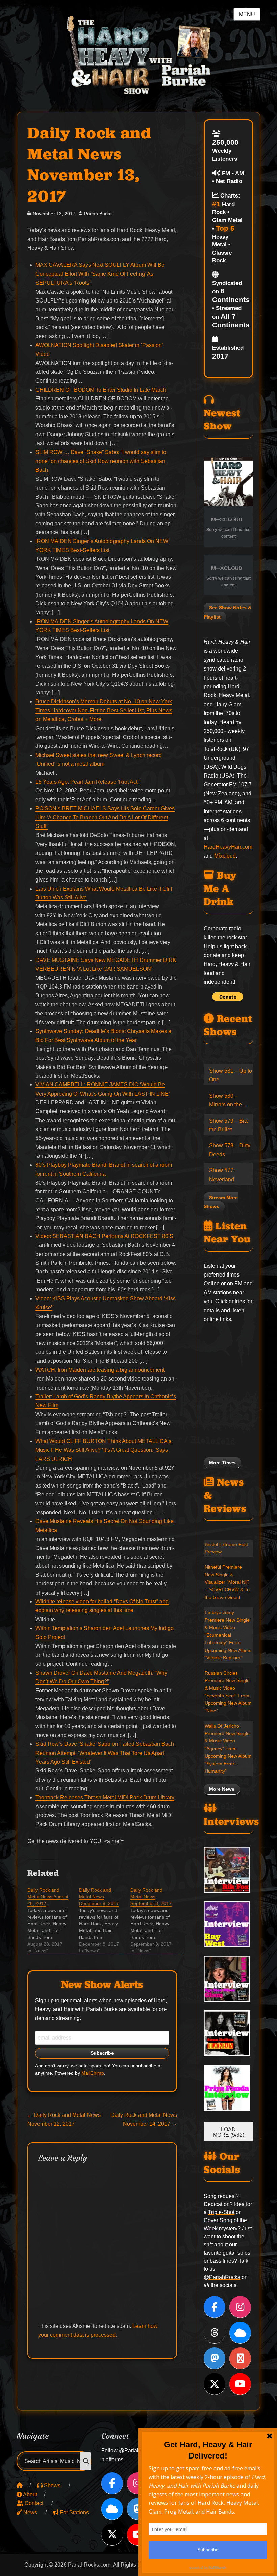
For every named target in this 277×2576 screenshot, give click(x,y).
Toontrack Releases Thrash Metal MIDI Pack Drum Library (105, 1798)
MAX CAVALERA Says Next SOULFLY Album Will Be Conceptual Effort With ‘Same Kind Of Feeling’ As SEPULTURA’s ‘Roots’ (100, 274)
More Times (222, 1463)
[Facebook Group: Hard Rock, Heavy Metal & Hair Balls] (240, 2358)
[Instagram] (240, 2307)
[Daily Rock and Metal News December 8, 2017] (105, 1920)
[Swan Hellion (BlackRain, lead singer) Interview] (228, 2033)
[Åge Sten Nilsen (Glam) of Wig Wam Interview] (228, 1979)
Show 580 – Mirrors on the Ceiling (225, 1101)
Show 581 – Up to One (231, 1075)
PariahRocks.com (89, 2565)
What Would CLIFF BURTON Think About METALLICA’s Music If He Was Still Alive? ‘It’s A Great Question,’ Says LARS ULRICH (103, 1450)
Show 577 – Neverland (223, 1175)
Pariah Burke (98, 214)
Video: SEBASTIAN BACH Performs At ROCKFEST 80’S (104, 1236)
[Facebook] (215, 2307)
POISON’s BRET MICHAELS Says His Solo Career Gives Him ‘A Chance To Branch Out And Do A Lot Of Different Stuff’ (105, 817)
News (30, 2512)
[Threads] (215, 2333)
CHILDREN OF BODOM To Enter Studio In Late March (101, 390)
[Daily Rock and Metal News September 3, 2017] (156, 1920)
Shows (52, 2485)
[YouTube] (240, 2384)
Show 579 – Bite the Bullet (229, 1125)
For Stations (74, 2512)
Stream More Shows (221, 1202)
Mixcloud (225, 856)
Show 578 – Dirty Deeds (230, 1150)
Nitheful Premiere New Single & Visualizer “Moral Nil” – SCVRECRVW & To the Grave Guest (227, 1582)
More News (222, 1789)
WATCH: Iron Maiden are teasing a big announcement (100, 1370)
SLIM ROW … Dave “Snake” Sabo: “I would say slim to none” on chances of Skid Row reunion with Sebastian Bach (101, 461)
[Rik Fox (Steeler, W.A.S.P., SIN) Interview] (228, 1870)
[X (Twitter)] (215, 2384)
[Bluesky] (240, 2333)
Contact (33, 2503)
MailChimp (93, 2073)
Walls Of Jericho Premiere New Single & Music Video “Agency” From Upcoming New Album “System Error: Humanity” (228, 1749)
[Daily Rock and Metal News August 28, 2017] (53, 1920)
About (30, 2494)
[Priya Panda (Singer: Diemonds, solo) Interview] (228, 2088)
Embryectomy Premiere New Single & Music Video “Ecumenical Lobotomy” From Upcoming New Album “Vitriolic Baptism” (228, 1635)
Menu (247, 14)
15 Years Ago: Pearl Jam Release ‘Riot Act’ (87, 782)
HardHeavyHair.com (228, 847)
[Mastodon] (215, 2358)
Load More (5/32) (229, 2132)
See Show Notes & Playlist (228, 612)
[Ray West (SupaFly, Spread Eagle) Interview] (228, 1924)
